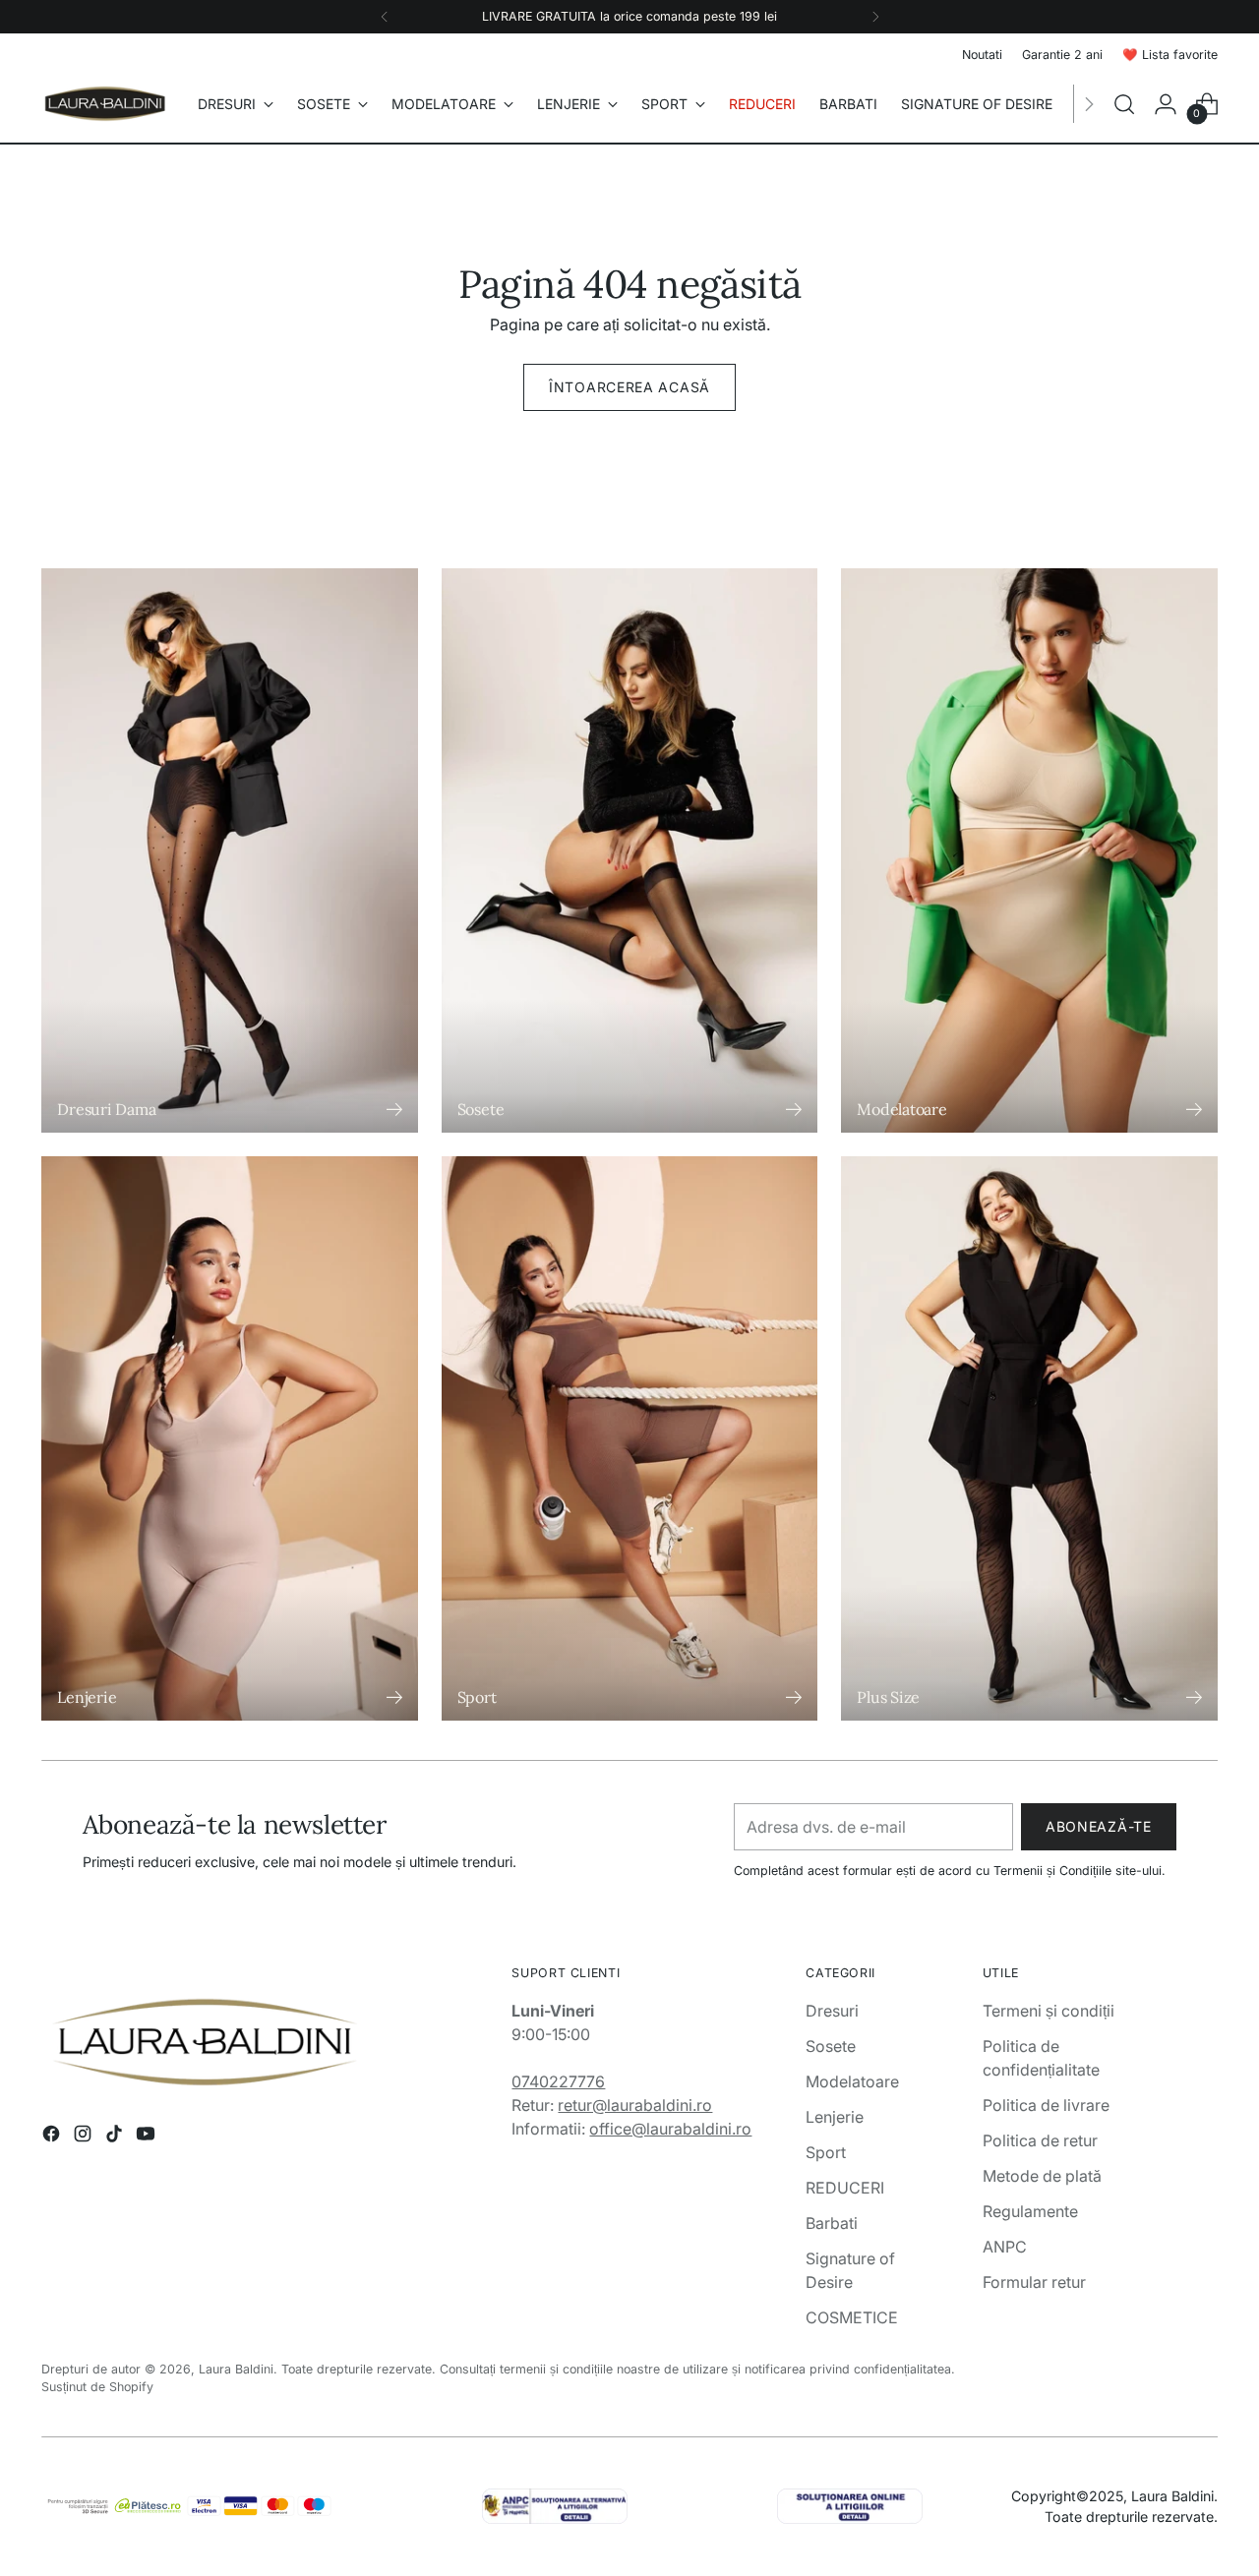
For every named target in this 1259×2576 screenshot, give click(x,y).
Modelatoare (852, 2081)
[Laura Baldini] (105, 104)
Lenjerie (835, 2117)
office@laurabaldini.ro (670, 2129)
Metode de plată (1042, 2176)
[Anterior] (385, 17)
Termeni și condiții (1049, 2011)
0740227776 (558, 2081)
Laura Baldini (236, 2369)
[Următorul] (875, 17)
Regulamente (1030, 2211)
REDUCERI (845, 2188)
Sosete (831, 2046)
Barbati (832, 2223)
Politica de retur (1040, 2140)
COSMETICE (852, 2317)
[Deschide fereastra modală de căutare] (1124, 104)
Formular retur (1034, 2282)
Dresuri (832, 2011)
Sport (826, 2152)
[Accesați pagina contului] (1166, 104)
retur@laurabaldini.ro (635, 2105)
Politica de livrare (1046, 2105)
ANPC (1005, 2247)
